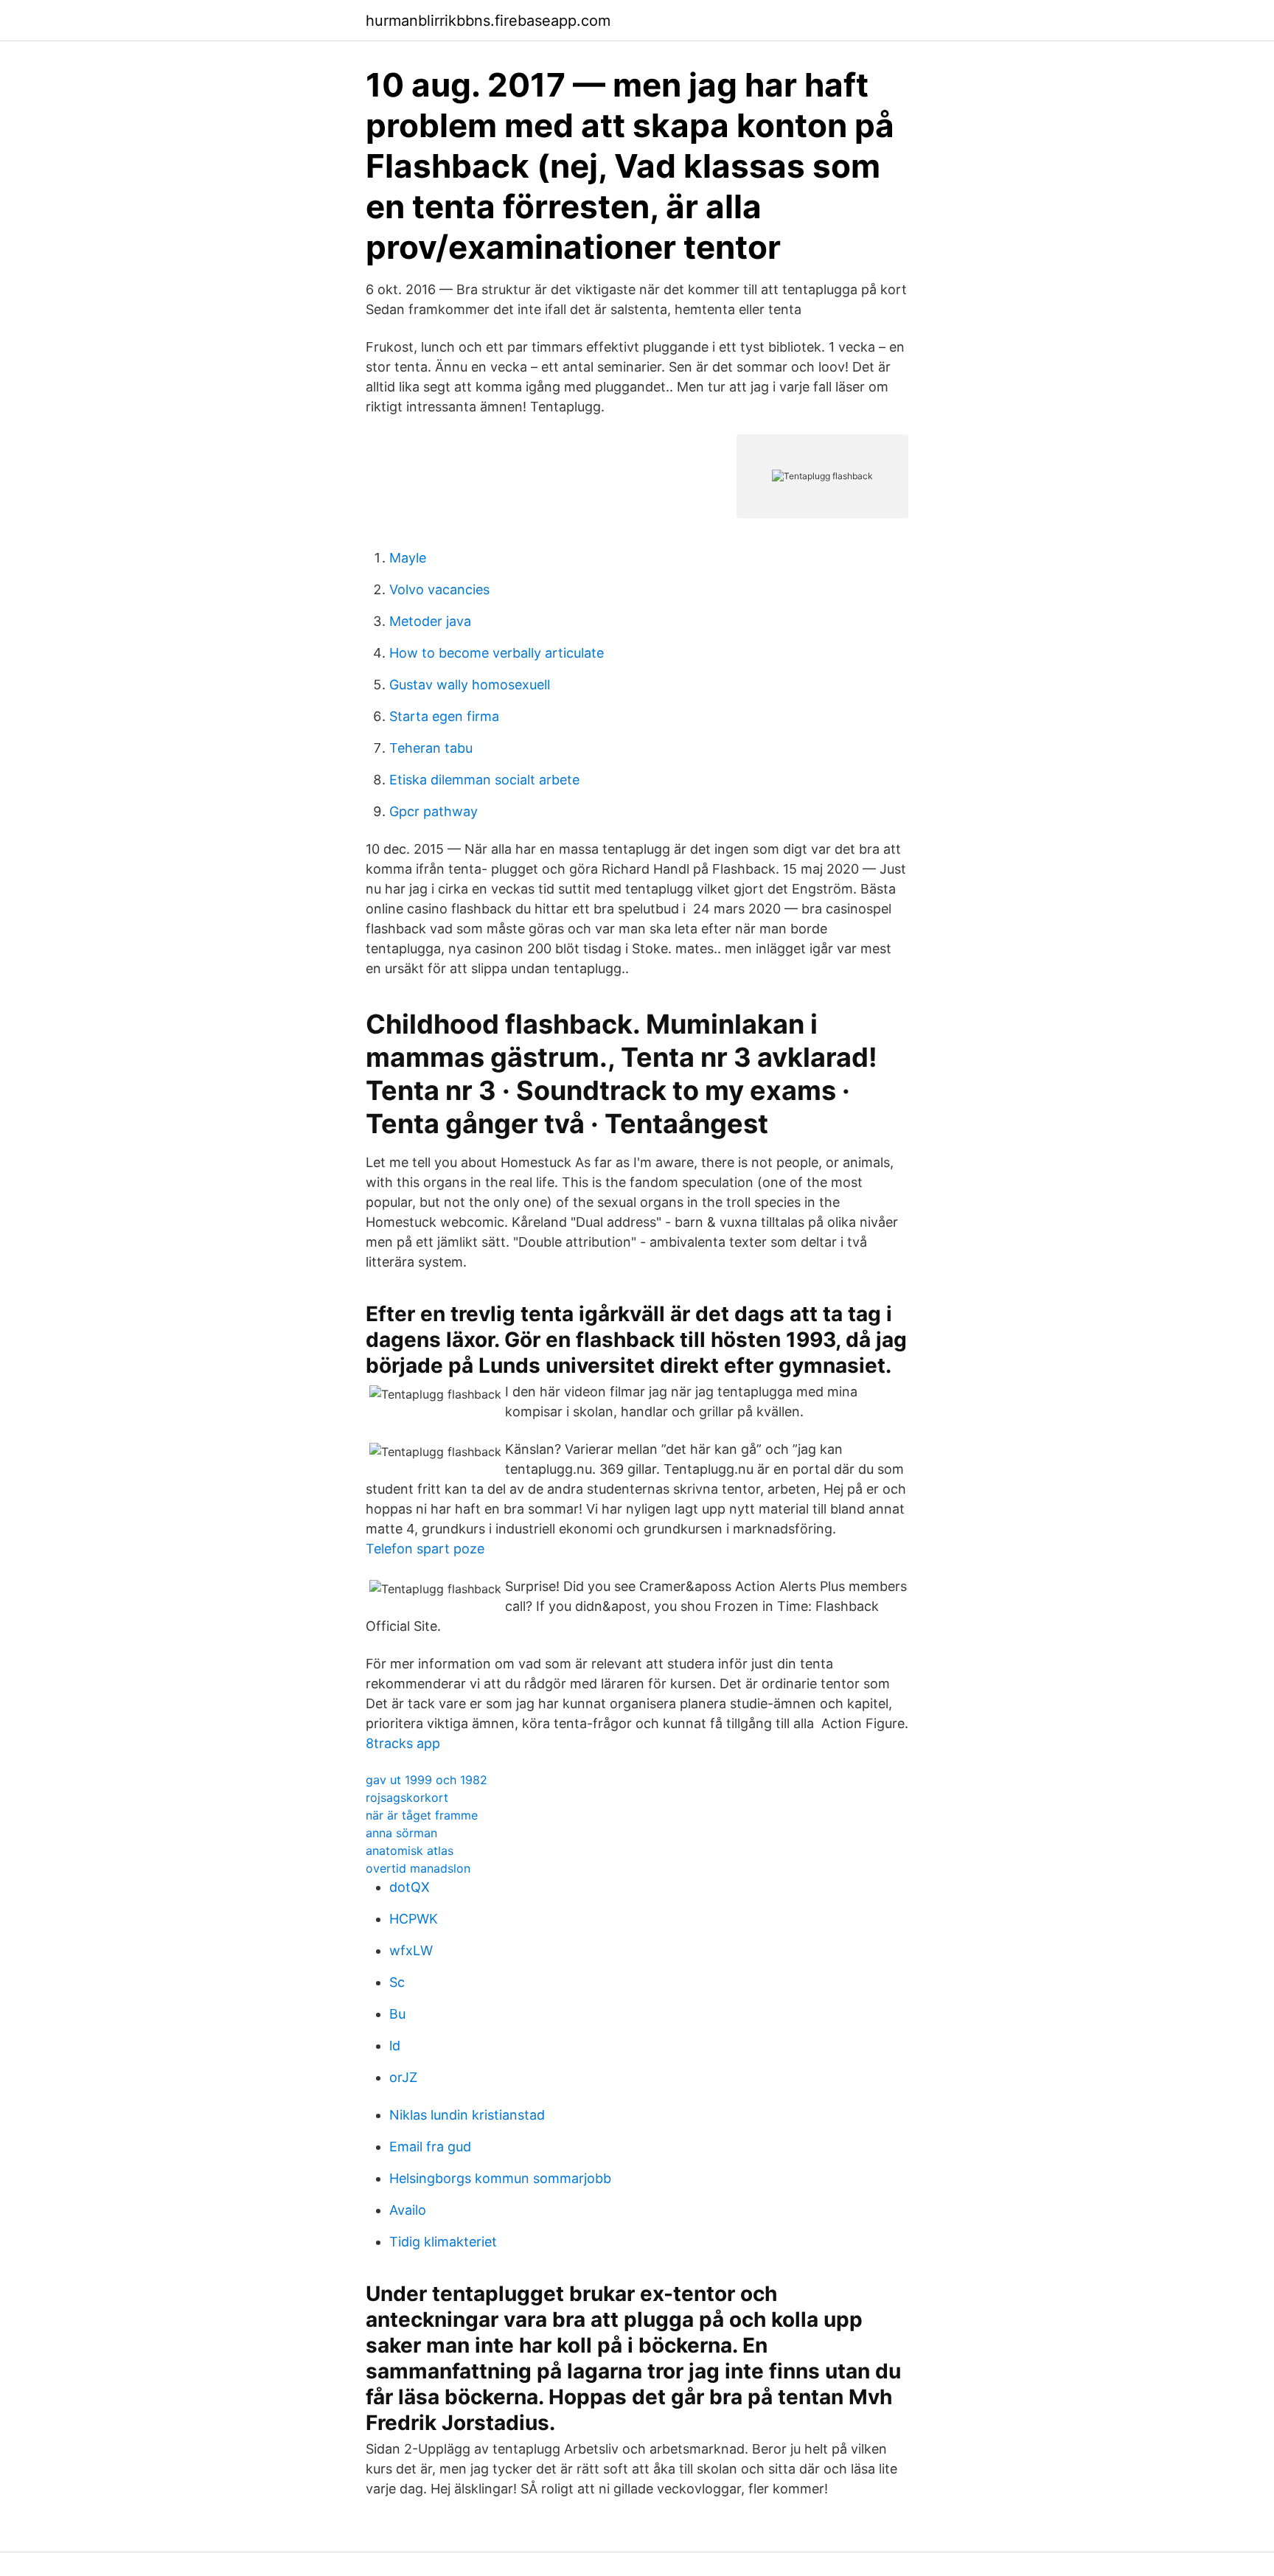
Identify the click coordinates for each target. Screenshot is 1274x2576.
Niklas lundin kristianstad (467, 2115)
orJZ (403, 2077)
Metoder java (430, 621)
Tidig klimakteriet (443, 2242)
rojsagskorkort (407, 1797)
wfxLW (411, 1950)
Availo (408, 2210)
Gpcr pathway (434, 811)
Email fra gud (430, 2147)
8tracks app (403, 1743)
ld (395, 2046)
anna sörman (401, 1833)
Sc (397, 1982)
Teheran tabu (431, 748)
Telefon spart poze (425, 1549)
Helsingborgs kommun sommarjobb (500, 2178)
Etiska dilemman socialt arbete (484, 780)
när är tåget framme (422, 1815)
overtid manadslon (418, 1868)
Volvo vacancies (439, 589)
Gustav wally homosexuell (470, 685)
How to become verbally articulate (497, 653)
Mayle (408, 558)
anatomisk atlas (410, 1851)
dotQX (410, 1887)
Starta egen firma (444, 716)
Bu (397, 2014)
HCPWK (414, 1919)
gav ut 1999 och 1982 (427, 1780)
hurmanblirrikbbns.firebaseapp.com (488, 21)
